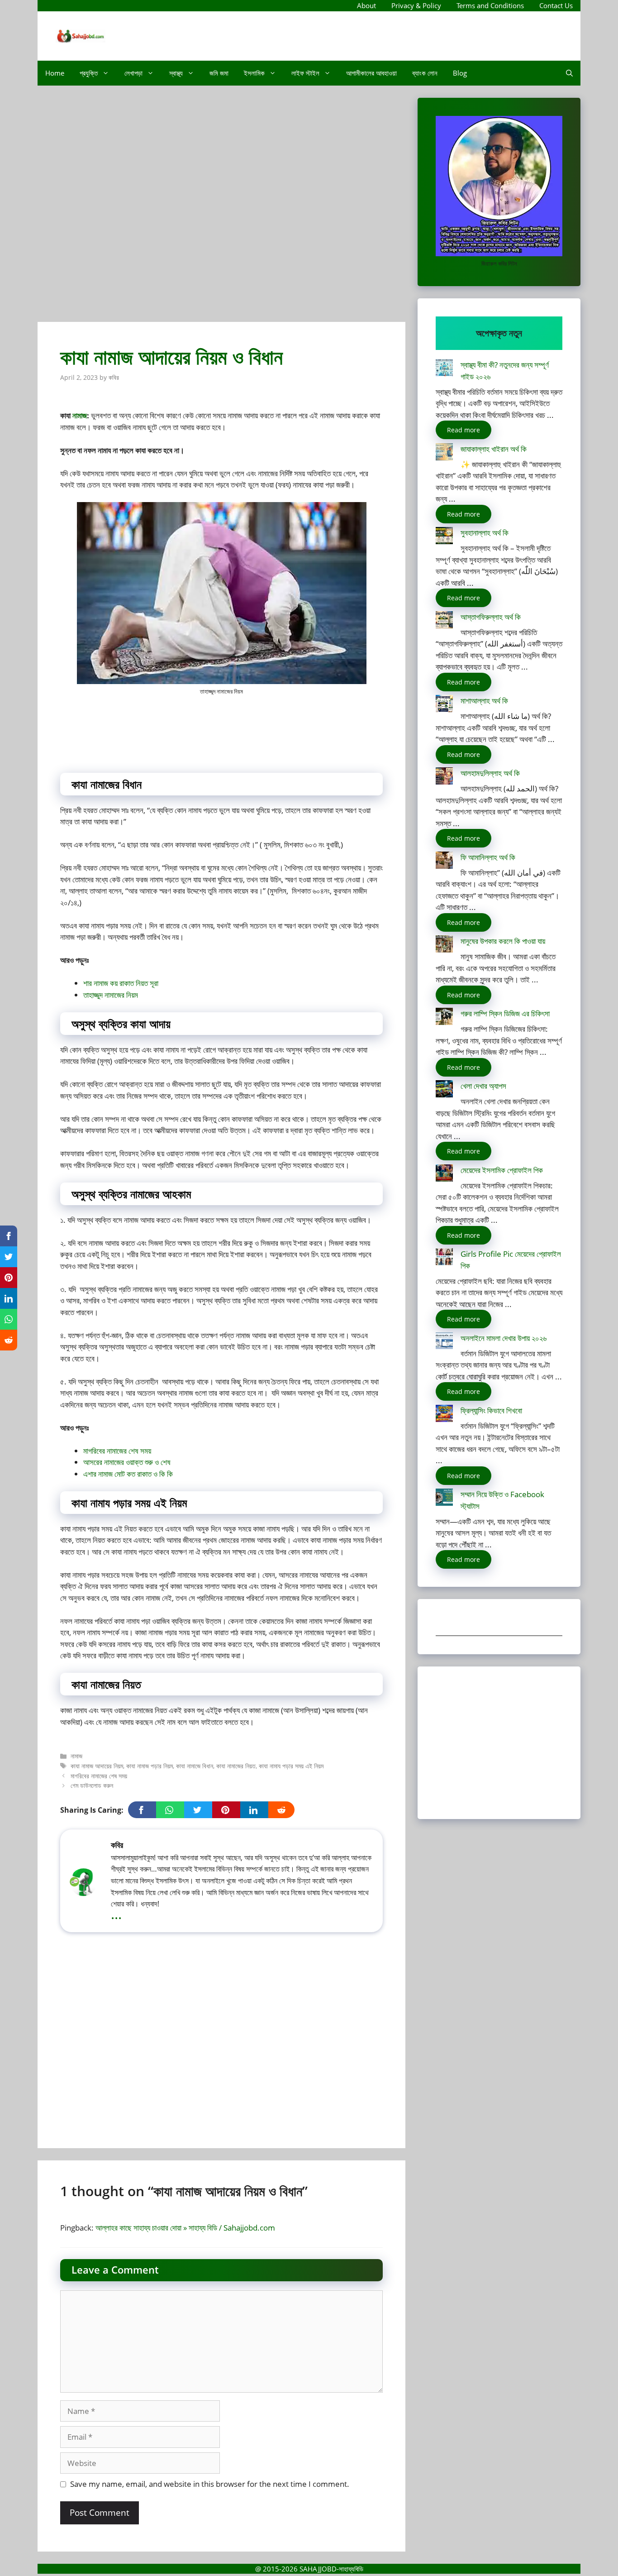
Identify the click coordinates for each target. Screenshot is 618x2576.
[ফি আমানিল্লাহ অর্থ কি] (444, 862)
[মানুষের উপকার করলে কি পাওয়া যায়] (444, 946)
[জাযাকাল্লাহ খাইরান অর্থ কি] (444, 453)
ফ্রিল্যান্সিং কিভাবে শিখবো (491, 1410)
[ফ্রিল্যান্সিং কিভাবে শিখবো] (444, 1415)
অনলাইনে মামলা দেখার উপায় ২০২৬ (504, 1338)
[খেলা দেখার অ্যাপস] (444, 1090)
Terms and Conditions (490, 5)
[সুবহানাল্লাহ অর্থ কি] (444, 537)
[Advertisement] (221, 208)
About (366, 5)
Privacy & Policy (416, 5)
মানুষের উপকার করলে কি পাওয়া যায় (503, 941)
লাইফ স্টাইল (305, 73)
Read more (463, 430)
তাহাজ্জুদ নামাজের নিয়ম (111, 995)
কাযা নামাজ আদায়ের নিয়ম (97, 1766)
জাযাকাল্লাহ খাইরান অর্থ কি (494, 449)
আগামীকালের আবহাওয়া (371, 73)
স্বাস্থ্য (176, 73)
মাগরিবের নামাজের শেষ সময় (117, 1451)
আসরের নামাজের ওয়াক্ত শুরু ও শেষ (127, 1462)
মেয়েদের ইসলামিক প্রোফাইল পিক (502, 1170)
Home (55, 73)
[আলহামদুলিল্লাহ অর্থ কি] (444, 778)
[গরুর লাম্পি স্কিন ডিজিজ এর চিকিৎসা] (444, 1018)
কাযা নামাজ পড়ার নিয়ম (150, 1766)
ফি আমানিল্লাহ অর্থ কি (488, 857)
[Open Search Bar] (569, 73)
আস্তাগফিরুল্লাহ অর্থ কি (491, 617)
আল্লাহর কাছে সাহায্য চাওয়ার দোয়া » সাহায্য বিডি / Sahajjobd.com (185, 2228)
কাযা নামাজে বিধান (195, 1766)
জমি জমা (219, 73)
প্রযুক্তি (89, 73)
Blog (460, 73)
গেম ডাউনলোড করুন (92, 1785)
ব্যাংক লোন (425, 73)
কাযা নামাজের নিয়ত (236, 1766)
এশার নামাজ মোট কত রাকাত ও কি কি (128, 1474)
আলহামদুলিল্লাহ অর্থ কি (490, 773)
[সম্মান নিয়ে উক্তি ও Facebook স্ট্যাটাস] (444, 1499)
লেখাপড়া (133, 73)
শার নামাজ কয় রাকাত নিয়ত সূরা (121, 983)
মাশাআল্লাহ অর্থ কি (484, 701)
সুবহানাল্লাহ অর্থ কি (485, 533)
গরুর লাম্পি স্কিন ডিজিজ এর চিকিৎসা (505, 1013)
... (116, 1914)
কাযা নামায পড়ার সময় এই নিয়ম (291, 1766)
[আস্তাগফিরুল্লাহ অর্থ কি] (444, 621)
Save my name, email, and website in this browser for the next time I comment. (210, 2484)
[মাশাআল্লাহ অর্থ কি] (444, 705)
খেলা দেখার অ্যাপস (483, 1086)
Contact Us (556, 5)
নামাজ (80, 415)
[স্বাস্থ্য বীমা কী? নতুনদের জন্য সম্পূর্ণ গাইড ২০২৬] (444, 369)
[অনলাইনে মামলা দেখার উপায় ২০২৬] (444, 1343)
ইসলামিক (254, 73)
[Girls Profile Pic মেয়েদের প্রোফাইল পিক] (444, 1258)
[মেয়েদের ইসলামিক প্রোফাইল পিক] (444, 1175)
